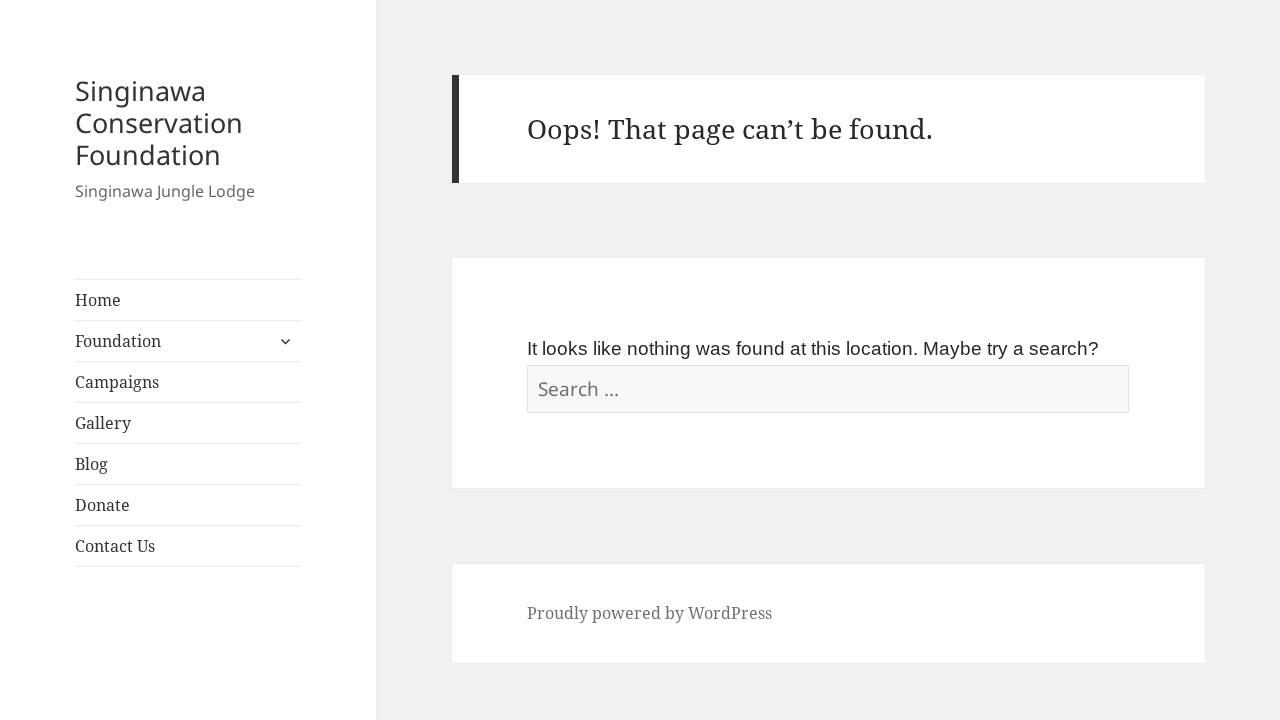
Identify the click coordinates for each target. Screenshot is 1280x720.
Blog (91, 464)
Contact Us (115, 546)
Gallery (103, 423)
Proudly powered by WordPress (649, 613)
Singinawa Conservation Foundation (159, 122)
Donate (102, 505)
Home (98, 300)
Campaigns (117, 382)
